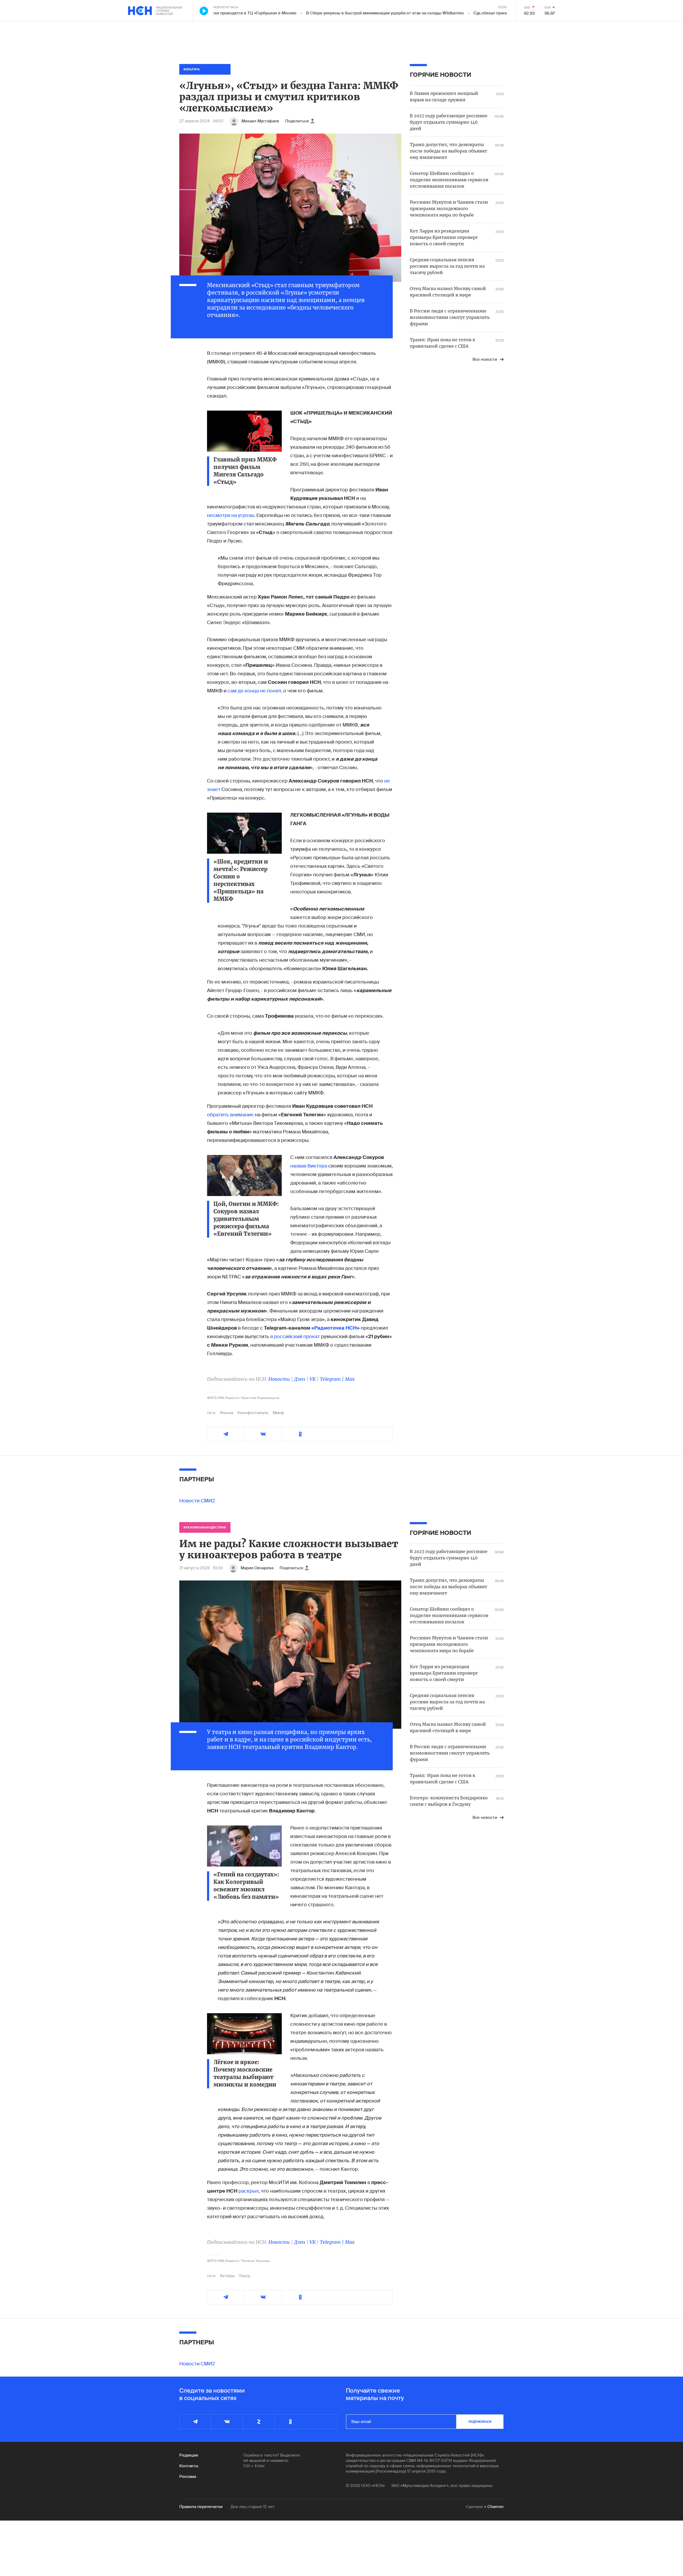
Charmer (496, 2507)
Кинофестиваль (253, 1413)
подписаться (480, 2422)
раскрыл (249, 2191)
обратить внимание (230, 1115)
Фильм (227, 1413)
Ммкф (278, 1413)
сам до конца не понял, (255, 691)
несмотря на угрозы (231, 515)
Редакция (189, 2455)
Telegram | (332, 1379)
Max (350, 1379)
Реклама (188, 2477)
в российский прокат (296, 1337)
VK (313, 1379)
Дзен (300, 1379)
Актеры (227, 2276)
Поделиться (297, 121)
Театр (244, 2276)
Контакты (189, 2466)
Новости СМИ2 (197, 1501)
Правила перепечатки (201, 2507)
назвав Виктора (309, 1166)
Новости (279, 1379)
